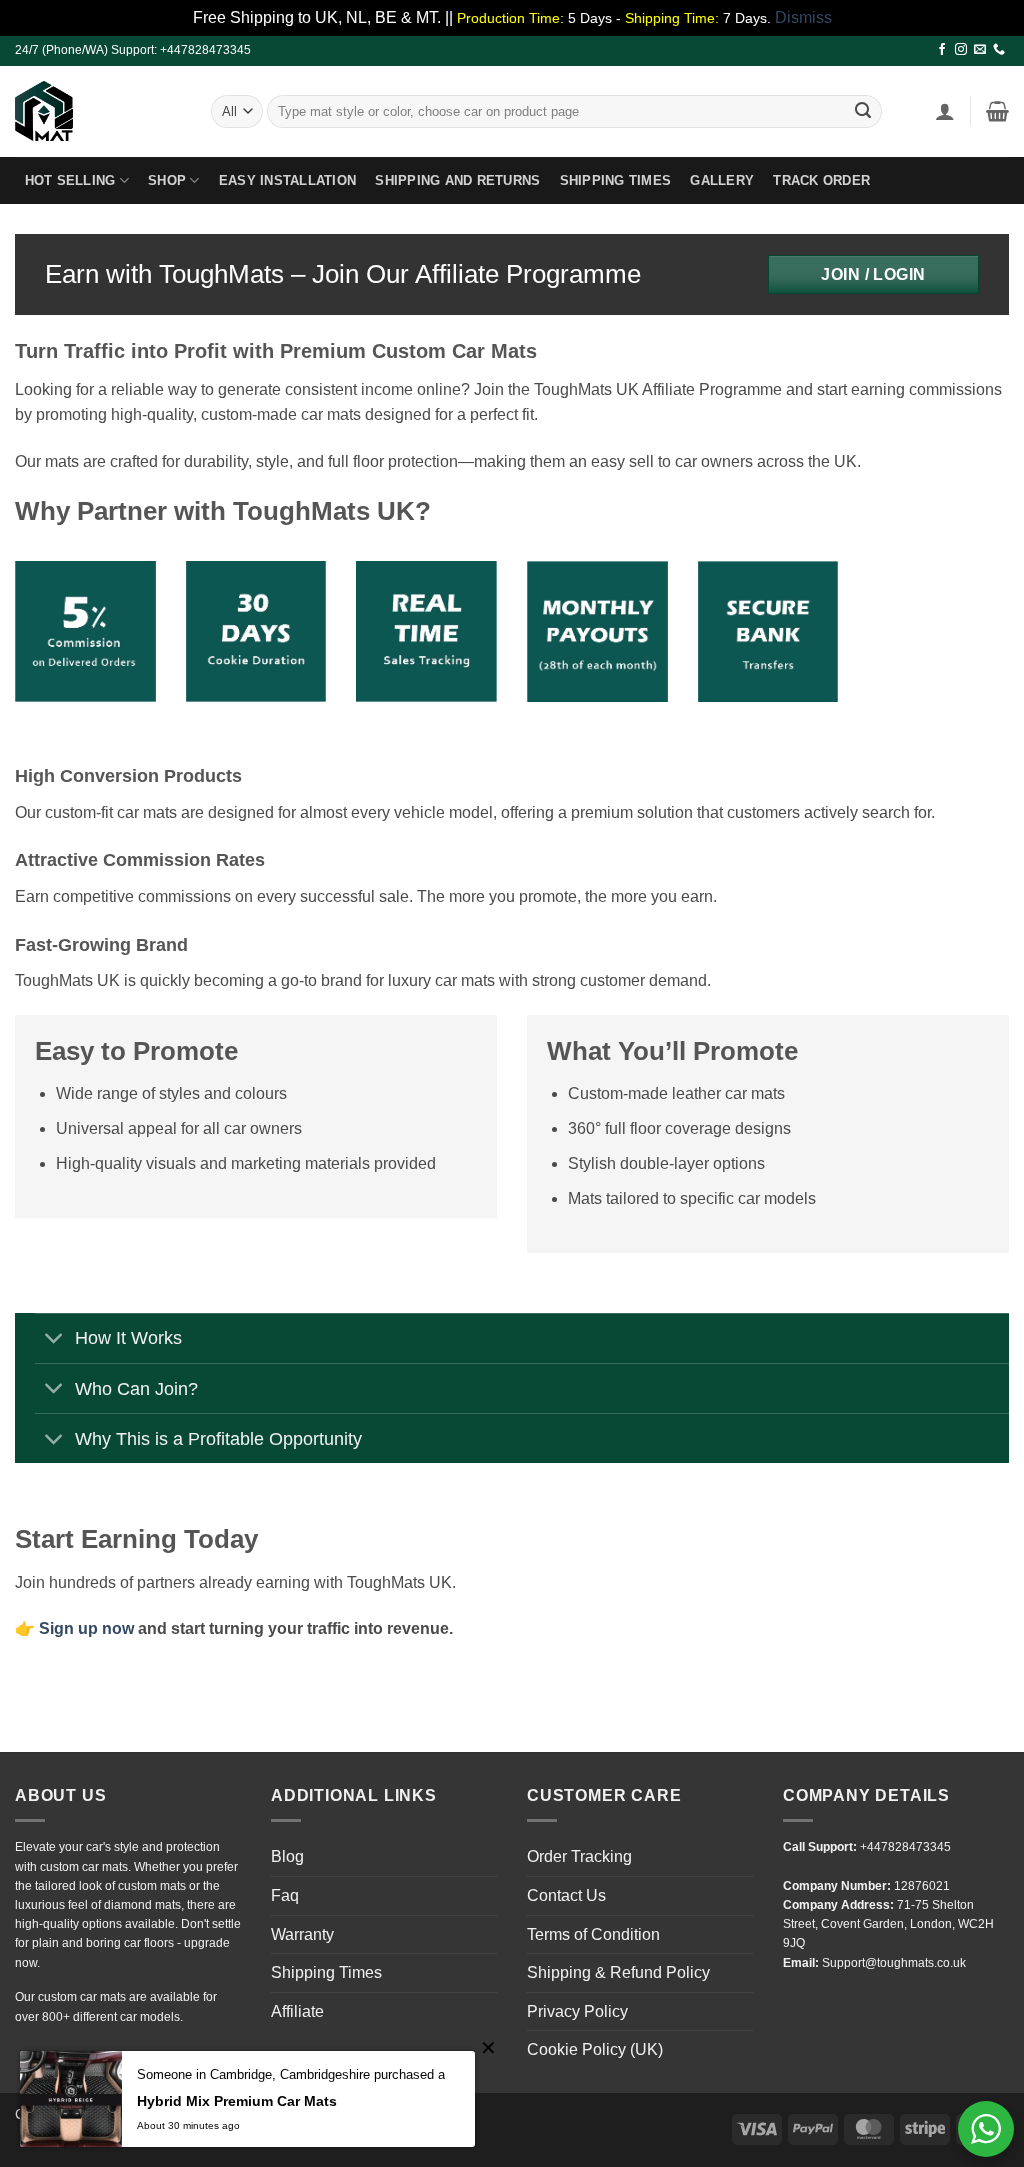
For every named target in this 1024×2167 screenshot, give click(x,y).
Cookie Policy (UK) (595, 2049)
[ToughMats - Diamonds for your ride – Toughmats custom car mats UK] (98, 111)
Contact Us (566, 1895)
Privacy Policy (577, 2011)
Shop (167, 180)
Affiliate (297, 2011)
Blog (287, 1856)
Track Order (821, 180)
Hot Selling (70, 180)
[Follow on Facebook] (942, 50)
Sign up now (86, 1628)
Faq (285, 1895)
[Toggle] (54, 1340)
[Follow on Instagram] (961, 50)
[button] (945, 111)
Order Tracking (579, 1856)
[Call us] (999, 50)
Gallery (722, 180)
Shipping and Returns (457, 180)
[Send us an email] (980, 50)
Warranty (302, 1934)
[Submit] (864, 111)
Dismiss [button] (803, 17)
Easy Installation (287, 180)
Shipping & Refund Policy (618, 1972)
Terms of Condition (593, 1934)
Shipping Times (616, 180)
